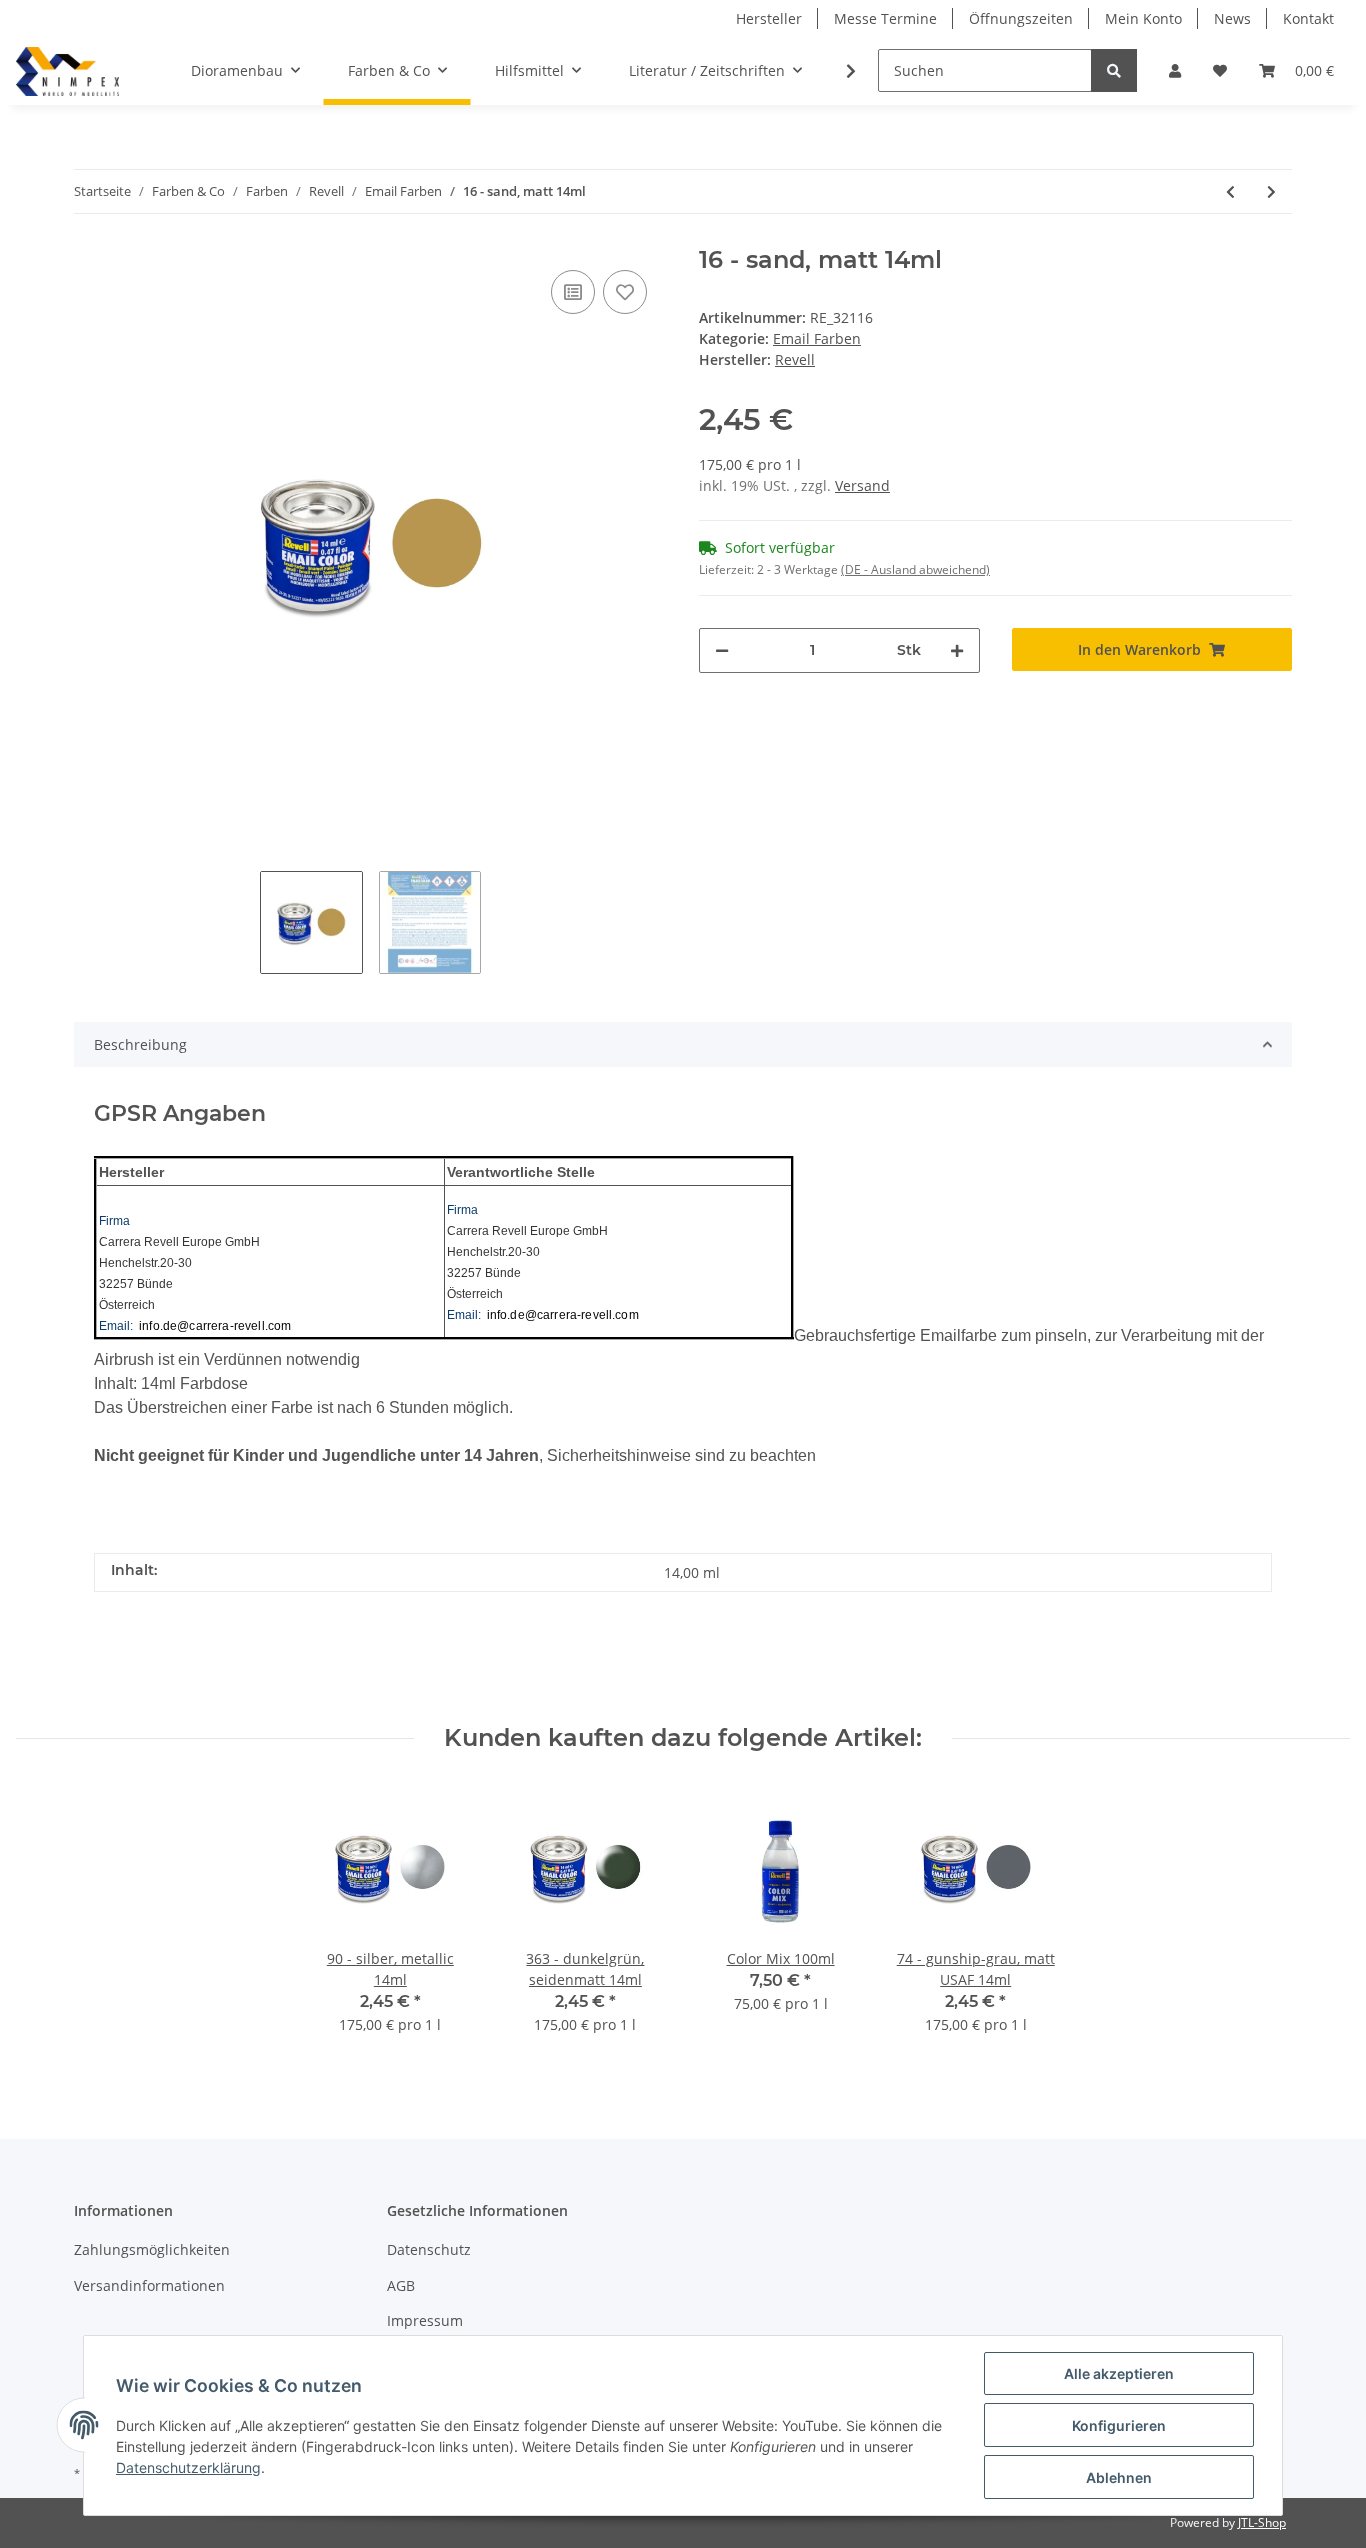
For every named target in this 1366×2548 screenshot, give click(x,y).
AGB (401, 2285)
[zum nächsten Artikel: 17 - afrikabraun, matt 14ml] (1271, 191)
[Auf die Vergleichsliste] (573, 292)
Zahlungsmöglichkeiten (152, 2249)
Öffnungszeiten (1021, 18)
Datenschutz (429, 2249)
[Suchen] (1114, 70)
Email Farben (817, 338)
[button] (1175, 70)
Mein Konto (1143, 18)
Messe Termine (885, 18)
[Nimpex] (67, 71)
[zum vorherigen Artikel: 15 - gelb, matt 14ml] (1230, 191)
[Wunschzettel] (1220, 70)
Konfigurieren (1119, 2425)
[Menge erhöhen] (957, 650)
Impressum (425, 2320)
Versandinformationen (149, 2285)
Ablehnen (1119, 2477)
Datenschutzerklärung (188, 2467)
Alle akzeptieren (1119, 2373)
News (1232, 18)
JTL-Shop (1262, 2522)
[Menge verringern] (722, 650)
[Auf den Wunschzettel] (625, 292)
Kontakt (1308, 18)
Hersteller (769, 18)
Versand (862, 485)
